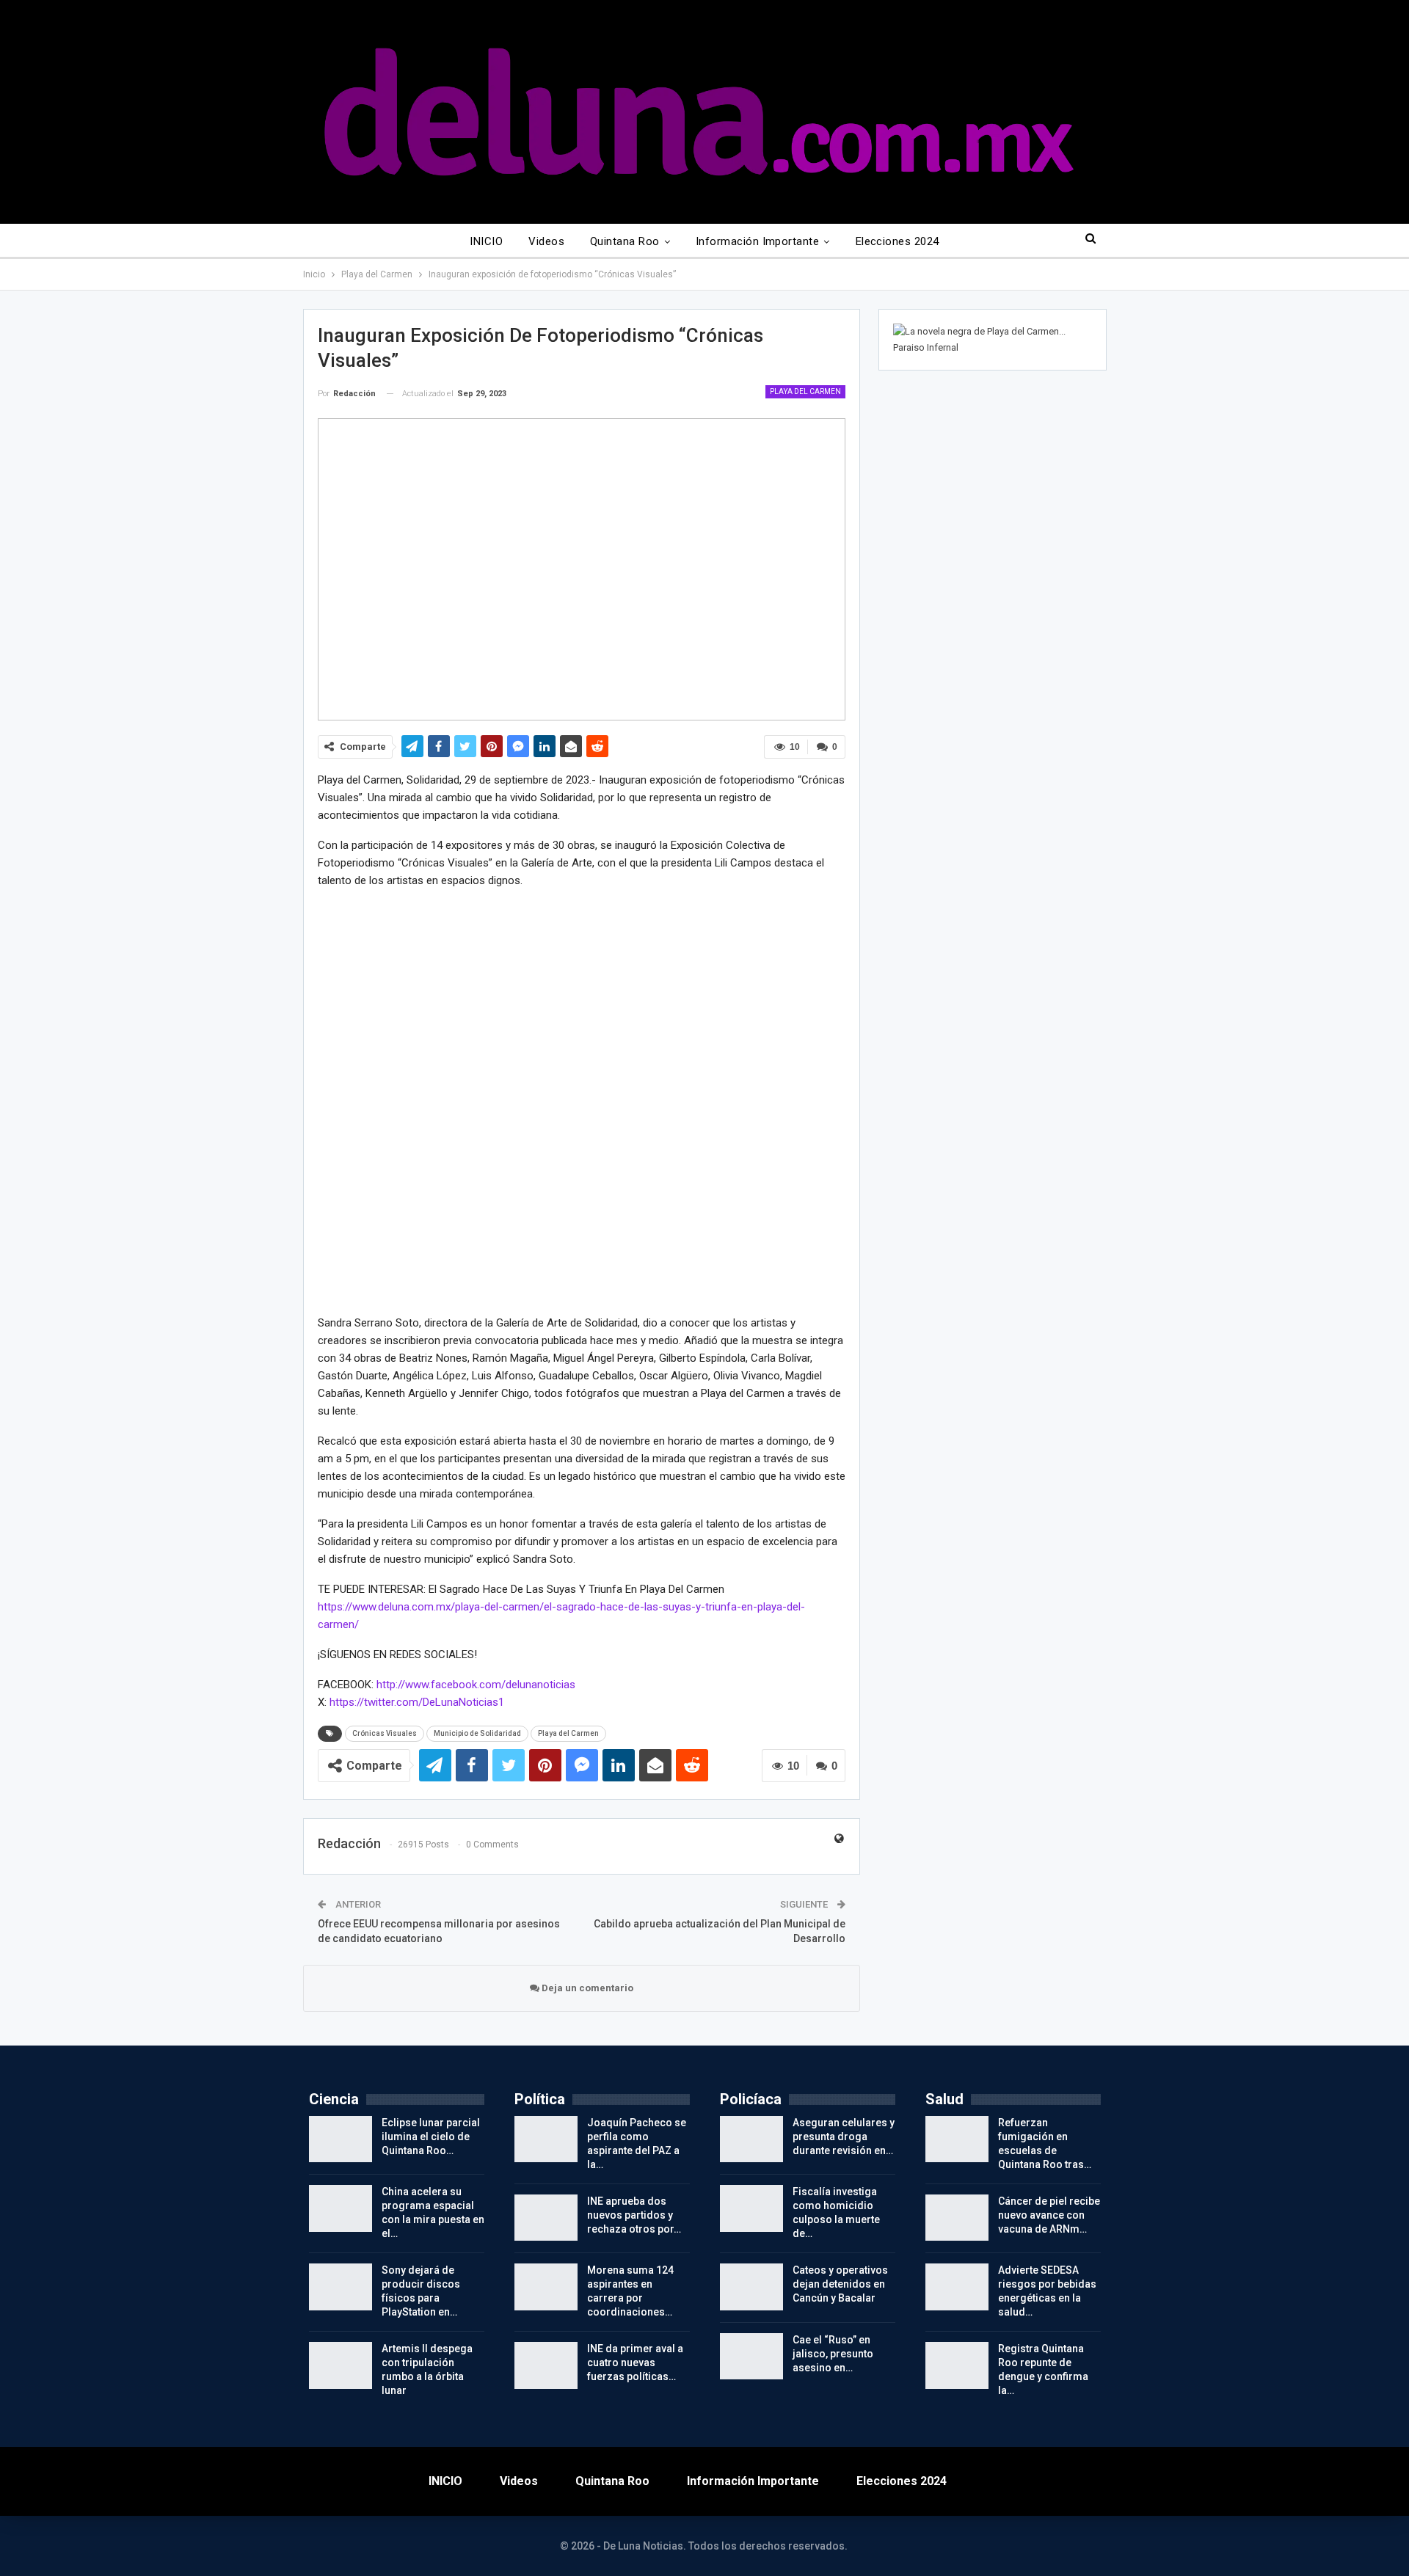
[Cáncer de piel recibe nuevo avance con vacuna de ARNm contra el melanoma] (957, 2218)
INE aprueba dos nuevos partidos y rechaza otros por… (634, 2215)
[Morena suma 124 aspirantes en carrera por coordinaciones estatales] (546, 2287)
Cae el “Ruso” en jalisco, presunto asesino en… (833, 2354)
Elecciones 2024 (898, 241)
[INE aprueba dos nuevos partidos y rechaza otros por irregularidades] (546, 2218)
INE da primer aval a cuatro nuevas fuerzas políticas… (635, 2362)
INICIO (486, 241)
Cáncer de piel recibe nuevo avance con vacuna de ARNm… (1049, 2215)
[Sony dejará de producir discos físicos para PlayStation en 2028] (341, 2287)
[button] (331, 1101)
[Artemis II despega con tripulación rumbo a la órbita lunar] (341, 2365)
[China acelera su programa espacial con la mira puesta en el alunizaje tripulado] (341, 2208)
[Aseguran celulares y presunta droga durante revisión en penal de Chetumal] (751, 2139)
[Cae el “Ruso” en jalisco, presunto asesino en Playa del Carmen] (751, 2357)
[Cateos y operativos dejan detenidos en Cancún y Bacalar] (751, 2287)
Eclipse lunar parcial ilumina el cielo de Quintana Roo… (431, 2137)
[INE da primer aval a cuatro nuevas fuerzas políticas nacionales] (546, 2365)
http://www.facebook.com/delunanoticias (476, 1685)
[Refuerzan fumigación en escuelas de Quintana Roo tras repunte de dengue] (957, 2139)
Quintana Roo (625, 241)
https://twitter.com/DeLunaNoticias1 (417, 1702)
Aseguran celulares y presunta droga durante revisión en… (844, 2137)
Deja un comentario (586, 1988)
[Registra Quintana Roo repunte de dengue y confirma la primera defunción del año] (957, 2365)
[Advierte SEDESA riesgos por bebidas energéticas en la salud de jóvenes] (957, 2287)
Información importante (757, 241)
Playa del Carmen (805, 391)
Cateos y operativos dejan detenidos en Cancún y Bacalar (840, 2284)
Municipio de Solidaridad (477, 1733)
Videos (546, 241)
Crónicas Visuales (385, 1733)
